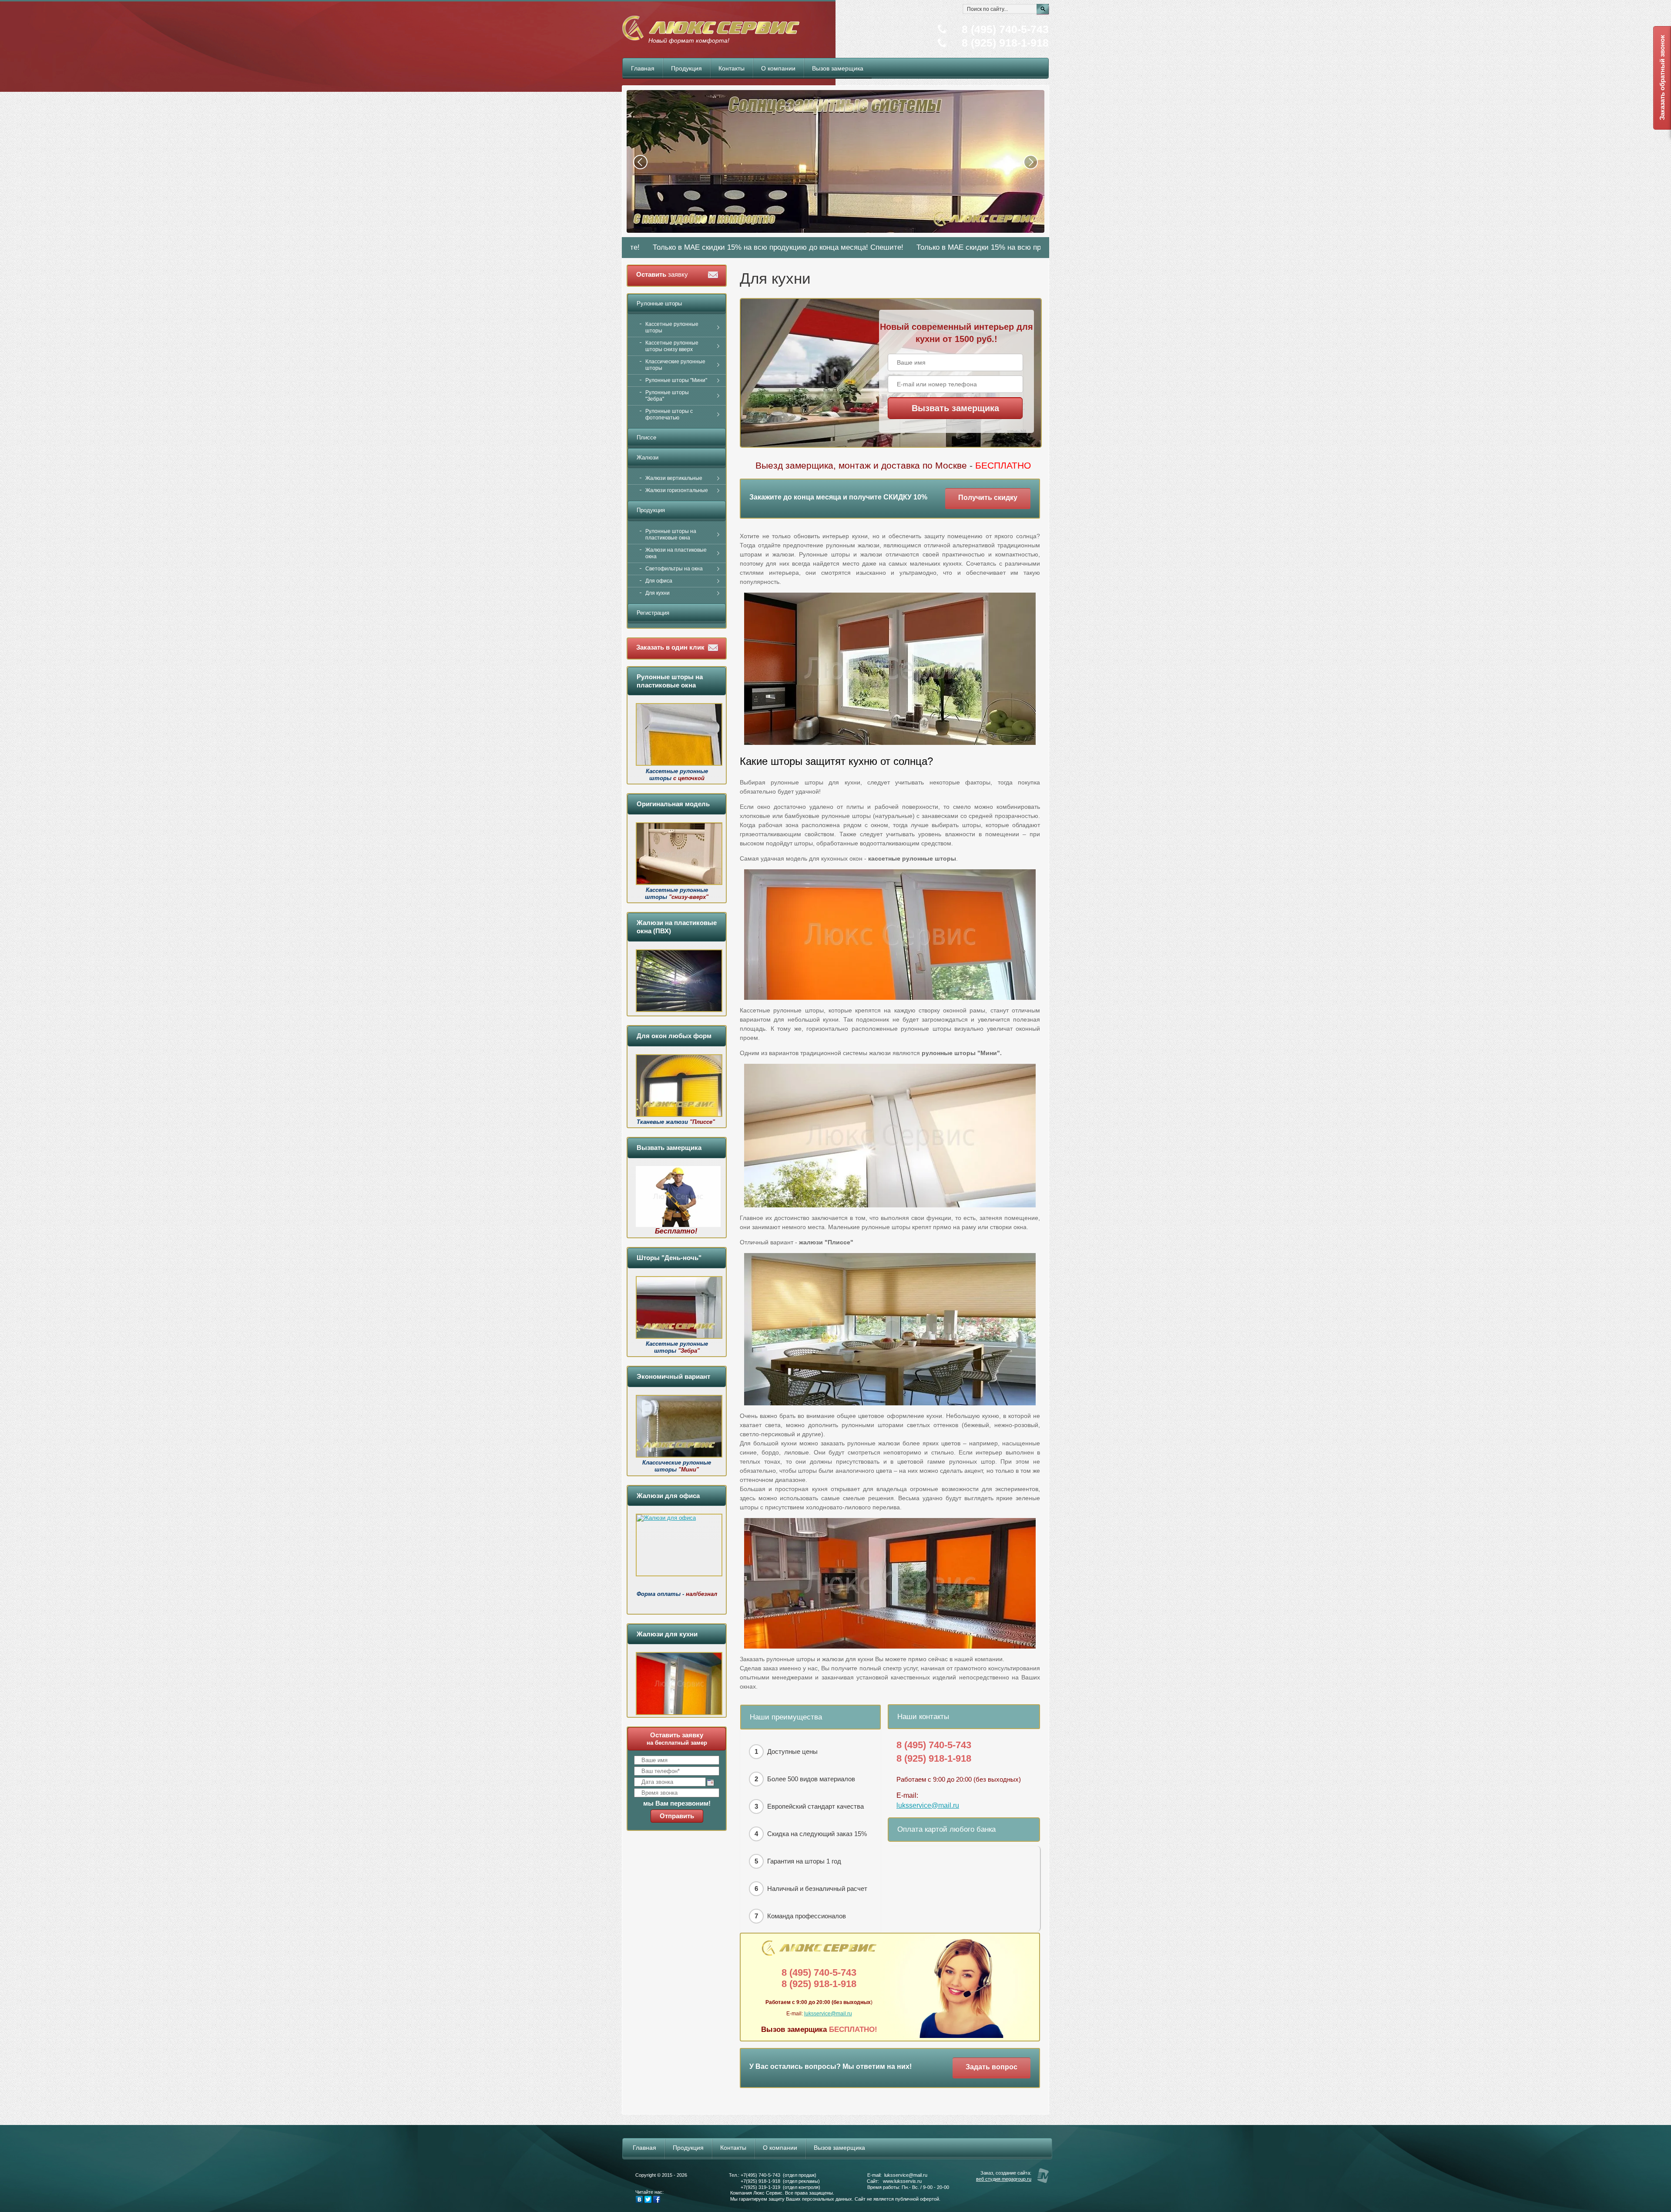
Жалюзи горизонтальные (677, 490)
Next (1031, 162)
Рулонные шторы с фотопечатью (669, 414)
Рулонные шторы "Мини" (676, 380)
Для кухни (658, 593)
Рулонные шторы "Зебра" (667, 396)
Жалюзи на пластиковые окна (676, 553)
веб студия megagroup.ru (1004, 2179)
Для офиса (659, 581)
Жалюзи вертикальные (674, 478)
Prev (640, 162)
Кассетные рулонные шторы (672, 327)
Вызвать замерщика (955, 408)
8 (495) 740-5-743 (1005, 29)
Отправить (677, 1816)
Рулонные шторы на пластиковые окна (671, 535)
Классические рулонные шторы (675, 365)
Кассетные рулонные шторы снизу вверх (672, 346)
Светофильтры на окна (674, 569)
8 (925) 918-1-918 (1005, 43)
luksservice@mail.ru (928, 1805)
